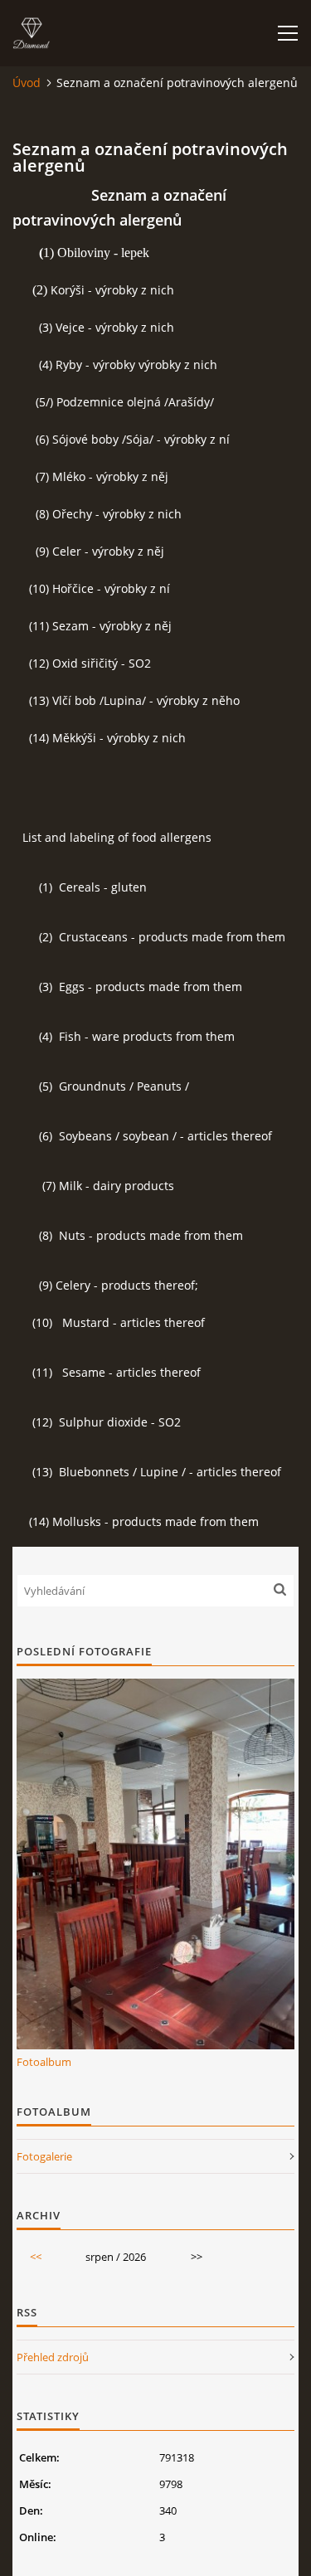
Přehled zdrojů (53, 2357)
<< (36, 2257)
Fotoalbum (44, 2062)
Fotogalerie (44, 2156)
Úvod (27, 83)
